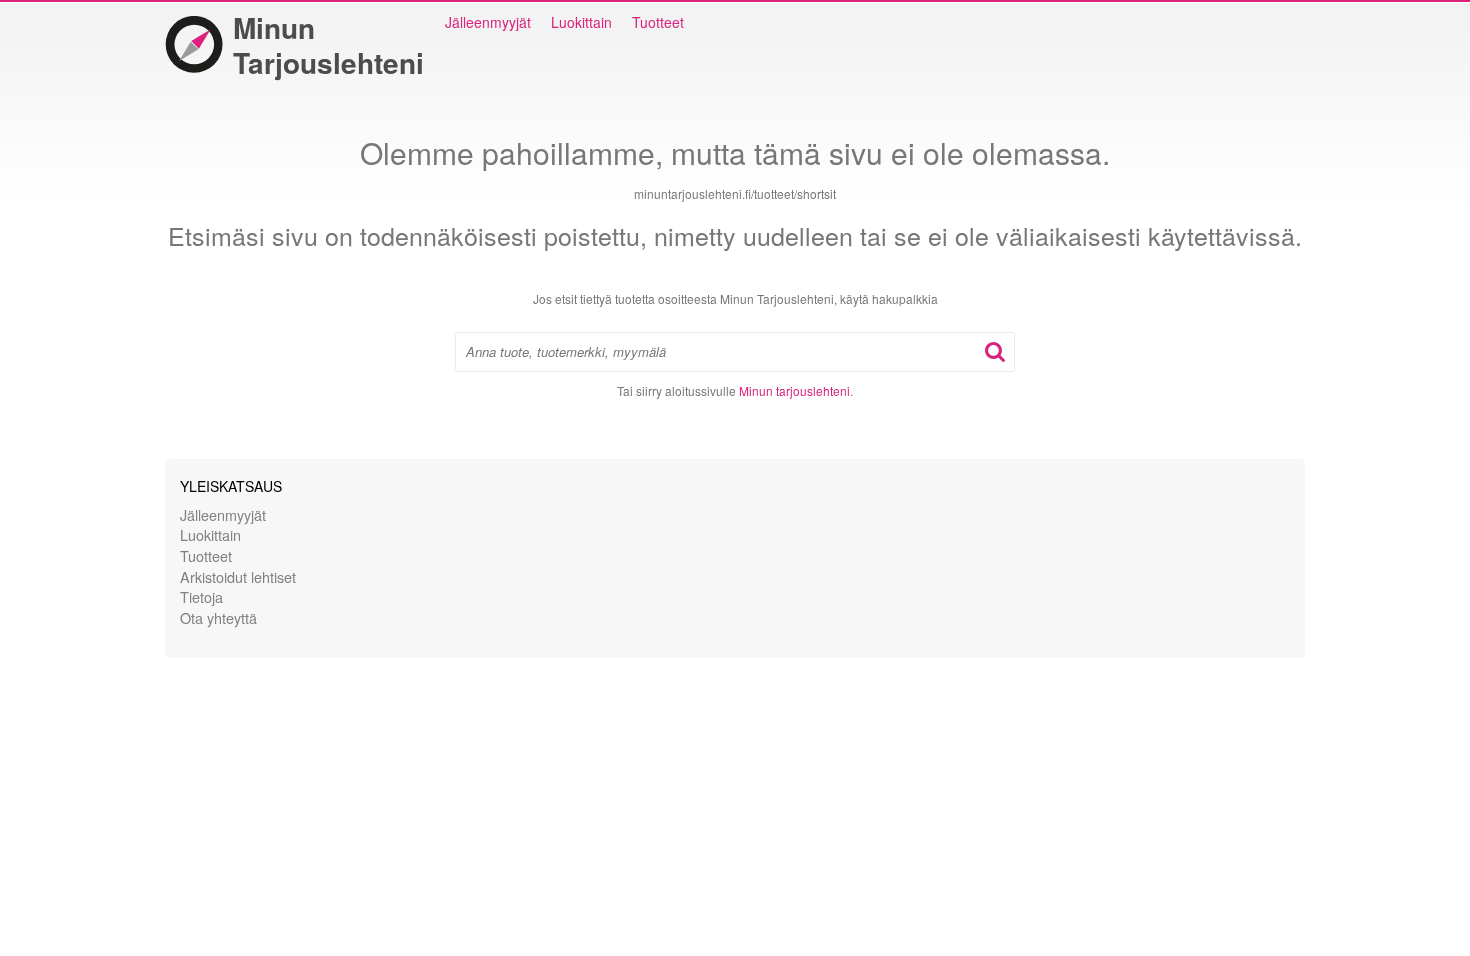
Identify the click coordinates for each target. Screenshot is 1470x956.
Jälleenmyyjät (488, 22)
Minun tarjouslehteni (794, 390)
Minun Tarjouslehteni (328, 45)
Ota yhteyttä (218, 617)
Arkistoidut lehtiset (238, 576)
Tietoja (201, 596)
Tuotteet (658, 22)
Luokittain (581, 22)
